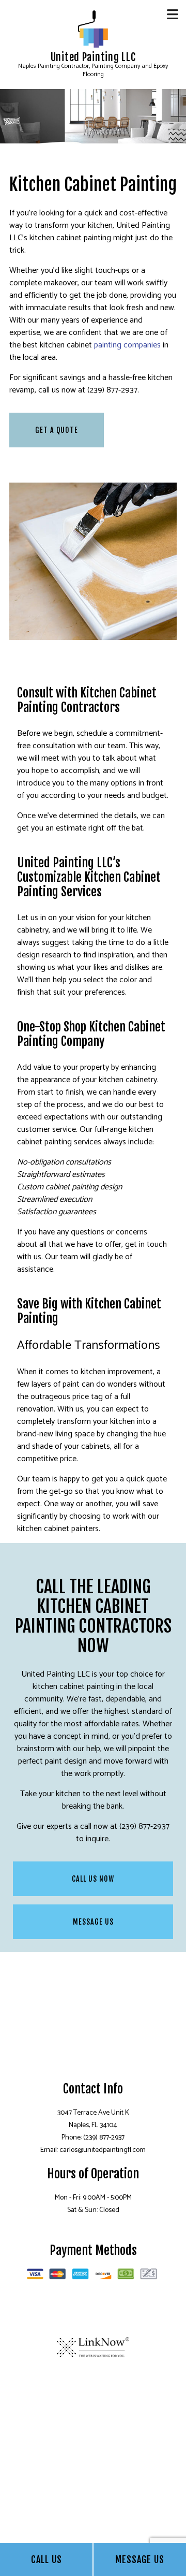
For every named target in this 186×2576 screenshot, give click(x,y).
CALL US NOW (93, 1879)
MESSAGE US (93, 1922)
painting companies (127, 345)
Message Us (140, 2559)
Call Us (47, 2559)
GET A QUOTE (57, 430)
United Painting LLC (93, 57)
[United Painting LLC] (93, 28)
